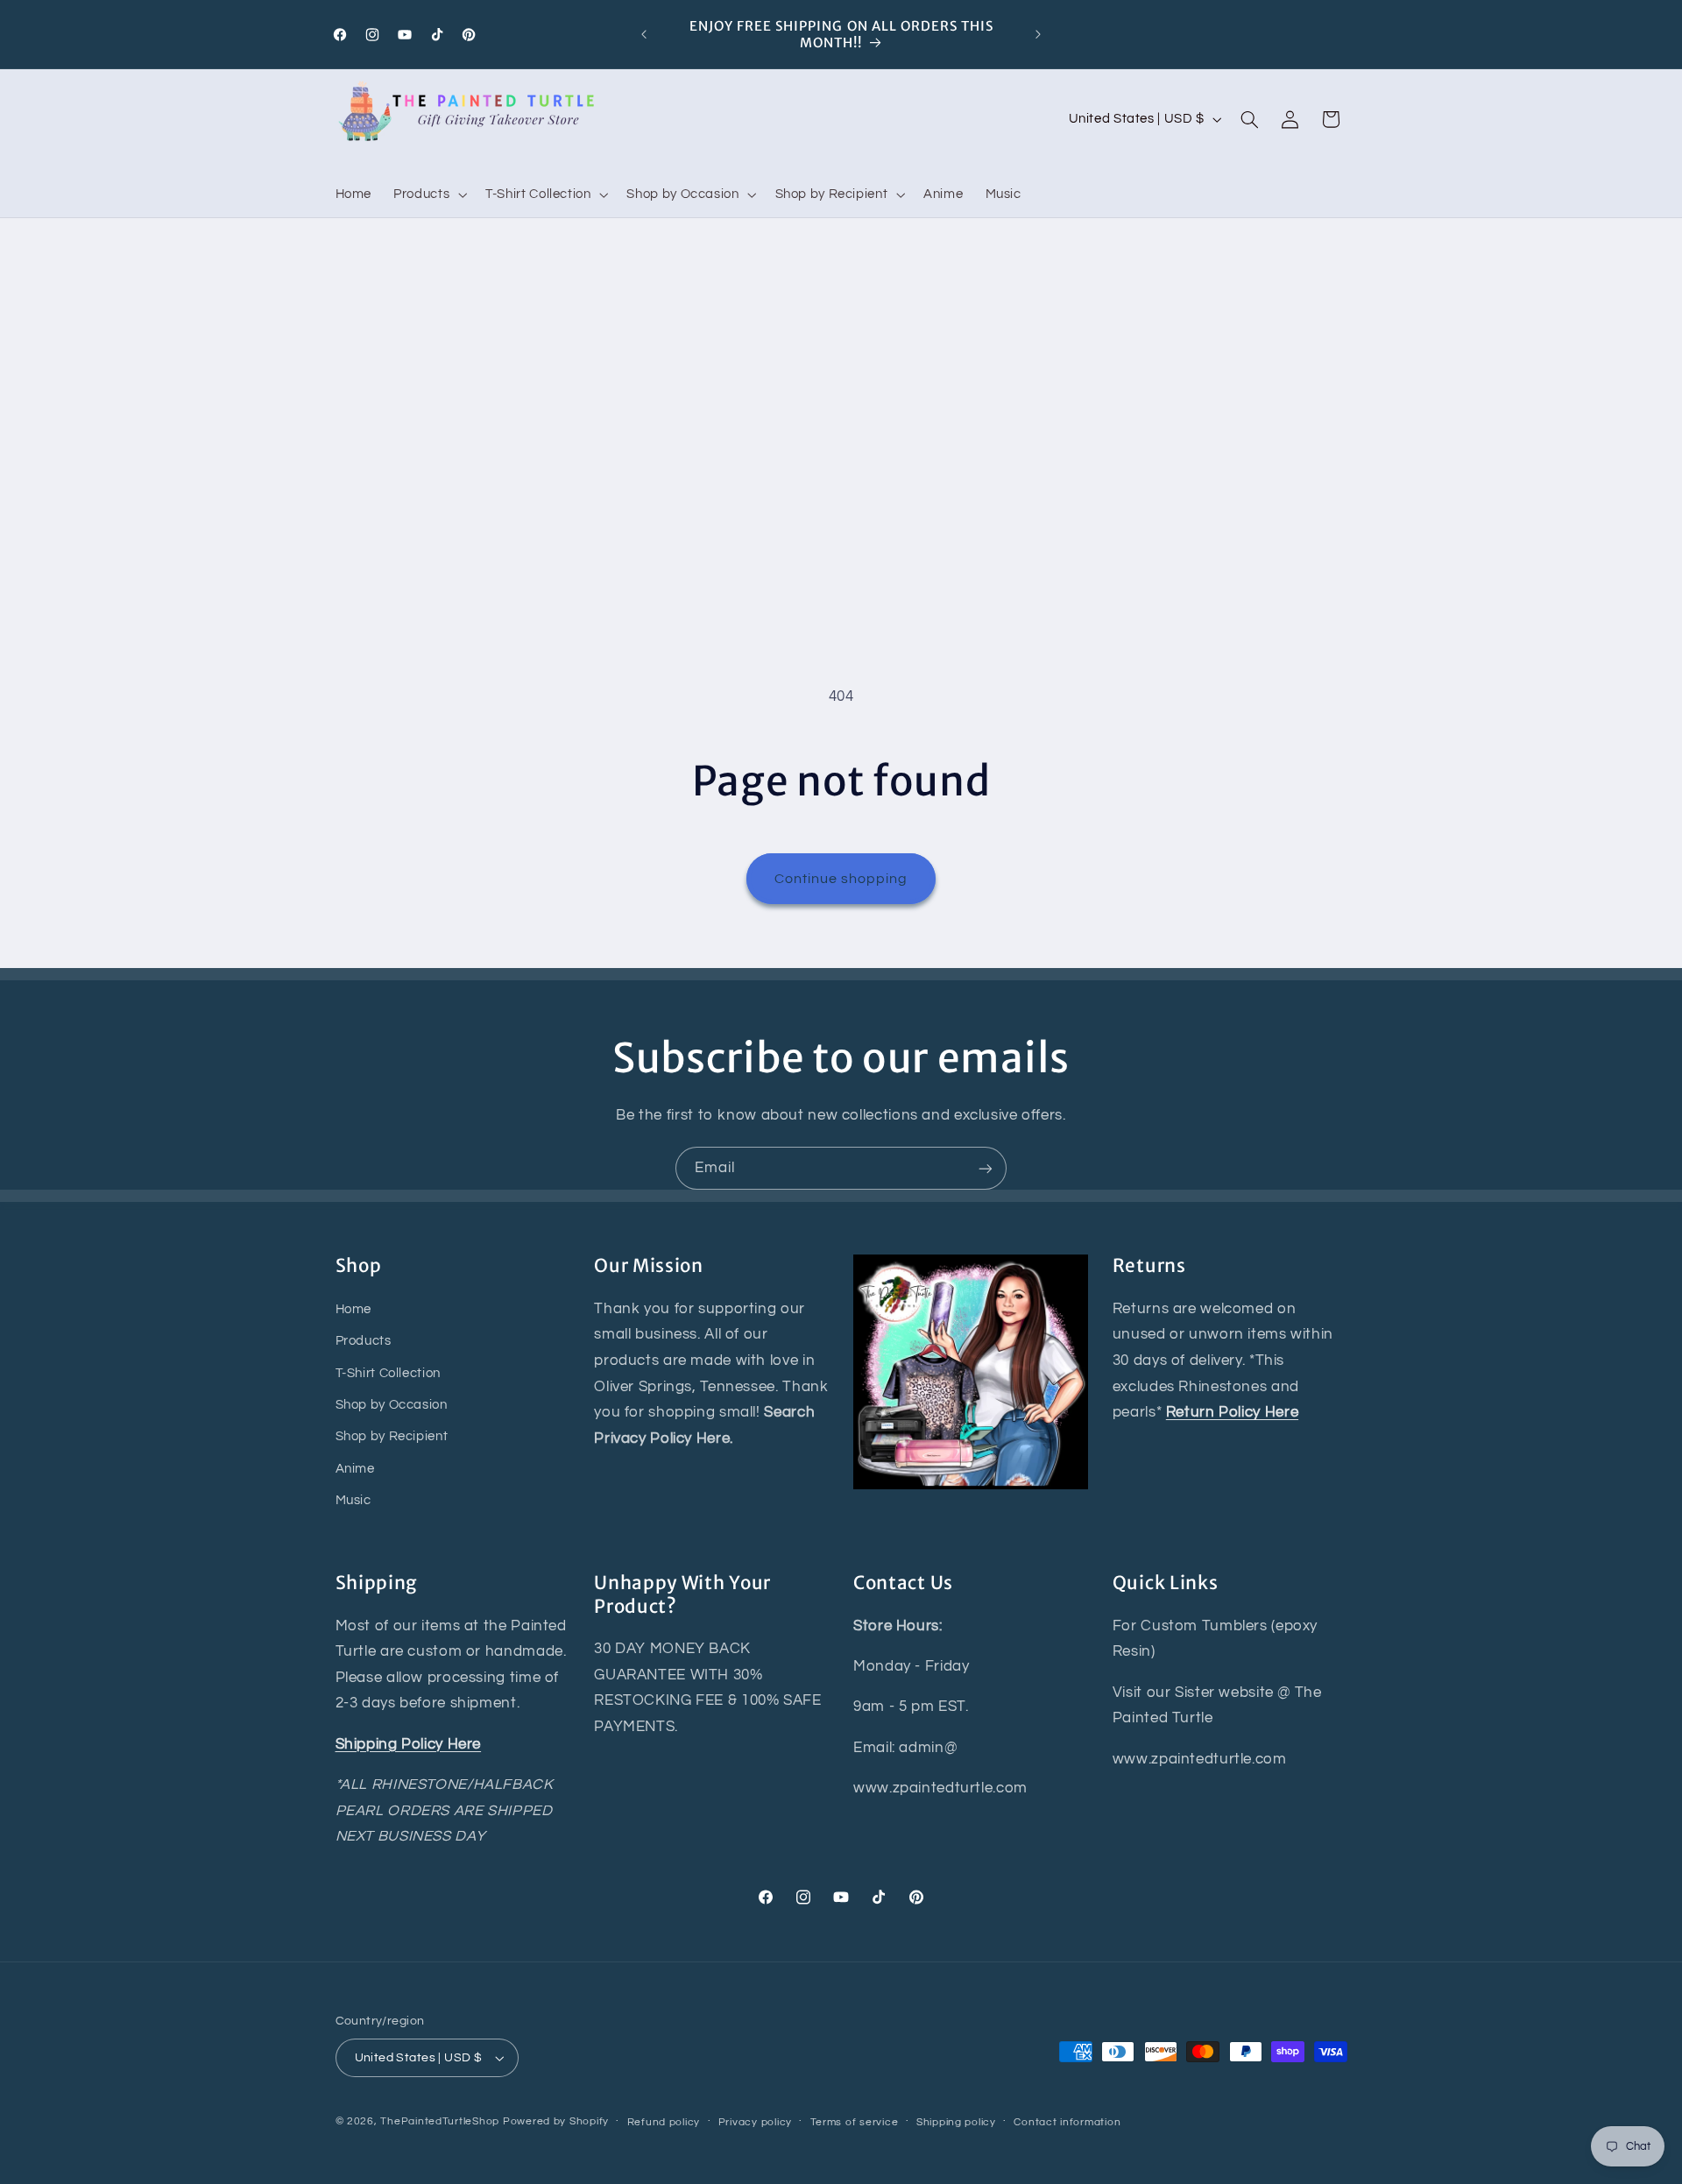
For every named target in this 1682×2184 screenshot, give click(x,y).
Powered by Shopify (556, 2121)
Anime (355, 1469)
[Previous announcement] (644, 34)
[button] (429, 194)
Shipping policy (956, 2122)
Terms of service (855, 2122)
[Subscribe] (986, 1168)
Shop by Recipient (392, 1436)
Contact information (1067, 2122)
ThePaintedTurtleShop (440, 2121)
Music (353, 1500)
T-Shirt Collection (388, 1373)
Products (364, 1341)
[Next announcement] (1038, 34)
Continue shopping (841, 879)
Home (354, 1309)
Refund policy (664, 2122)
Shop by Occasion (392, 1405)
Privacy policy (755, 2122)
